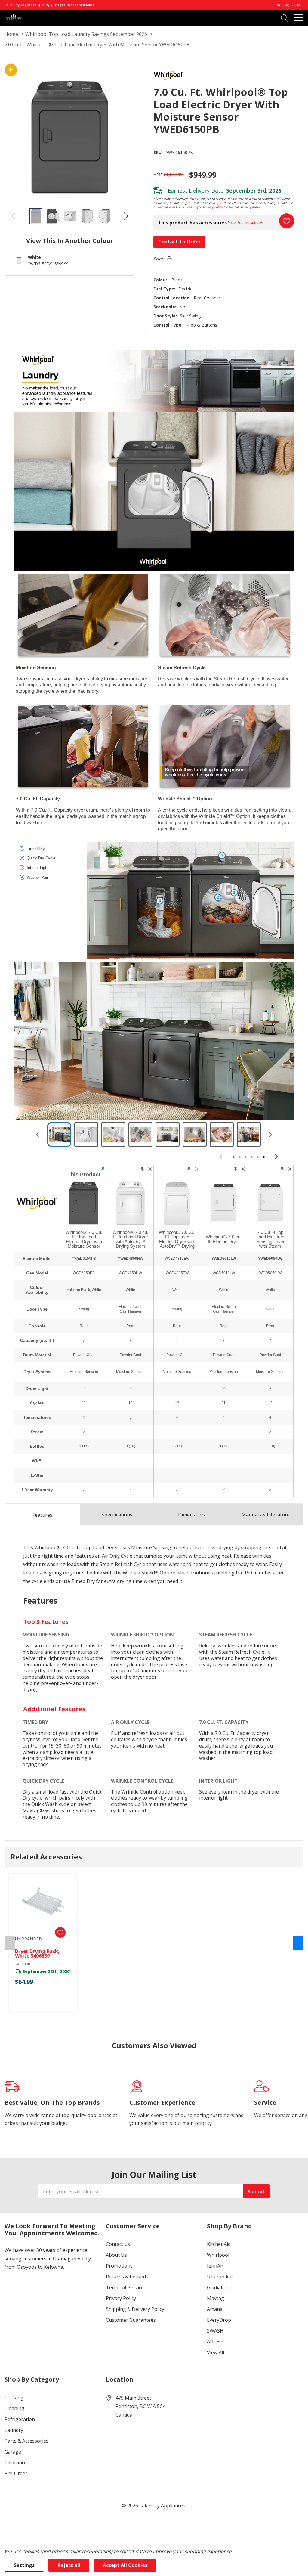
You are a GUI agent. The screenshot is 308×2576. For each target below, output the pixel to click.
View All (216, 2352)
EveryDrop (219, 2320)
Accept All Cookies (125, 2565)
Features (42, 1515)
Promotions (119, 2266)
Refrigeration (20, 2419)
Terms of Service (125, 2287)
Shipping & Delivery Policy (204, 207)
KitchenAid (219, 2244)
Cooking (14, 2398)
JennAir (215, 2266)
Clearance (16, 2463)
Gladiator (217, 2287)
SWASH (215, 2331)
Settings (24, 2565)
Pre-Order (16, 2473)
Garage (13, 2452)
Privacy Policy (121, 2298)
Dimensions (191, 1515)
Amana (215, 2309)
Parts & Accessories (26, 2441)
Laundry (14, 2430)
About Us (116, 2255)
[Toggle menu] (299, 18)
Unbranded (220, 2277)
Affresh (215, 2342)
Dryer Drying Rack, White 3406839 (37, 1954)
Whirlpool (218, 2255)
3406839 (22, 1964)
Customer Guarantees (131, 2320)
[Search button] (285, 18)
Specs (117, 1515)
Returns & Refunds (127, 2277)
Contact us (118, 2244)
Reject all (69, 2565)
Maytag (216, 2298)
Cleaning (14, 2408)
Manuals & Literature (266, 1515)
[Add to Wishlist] (287, 221)
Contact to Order (179, 242)
